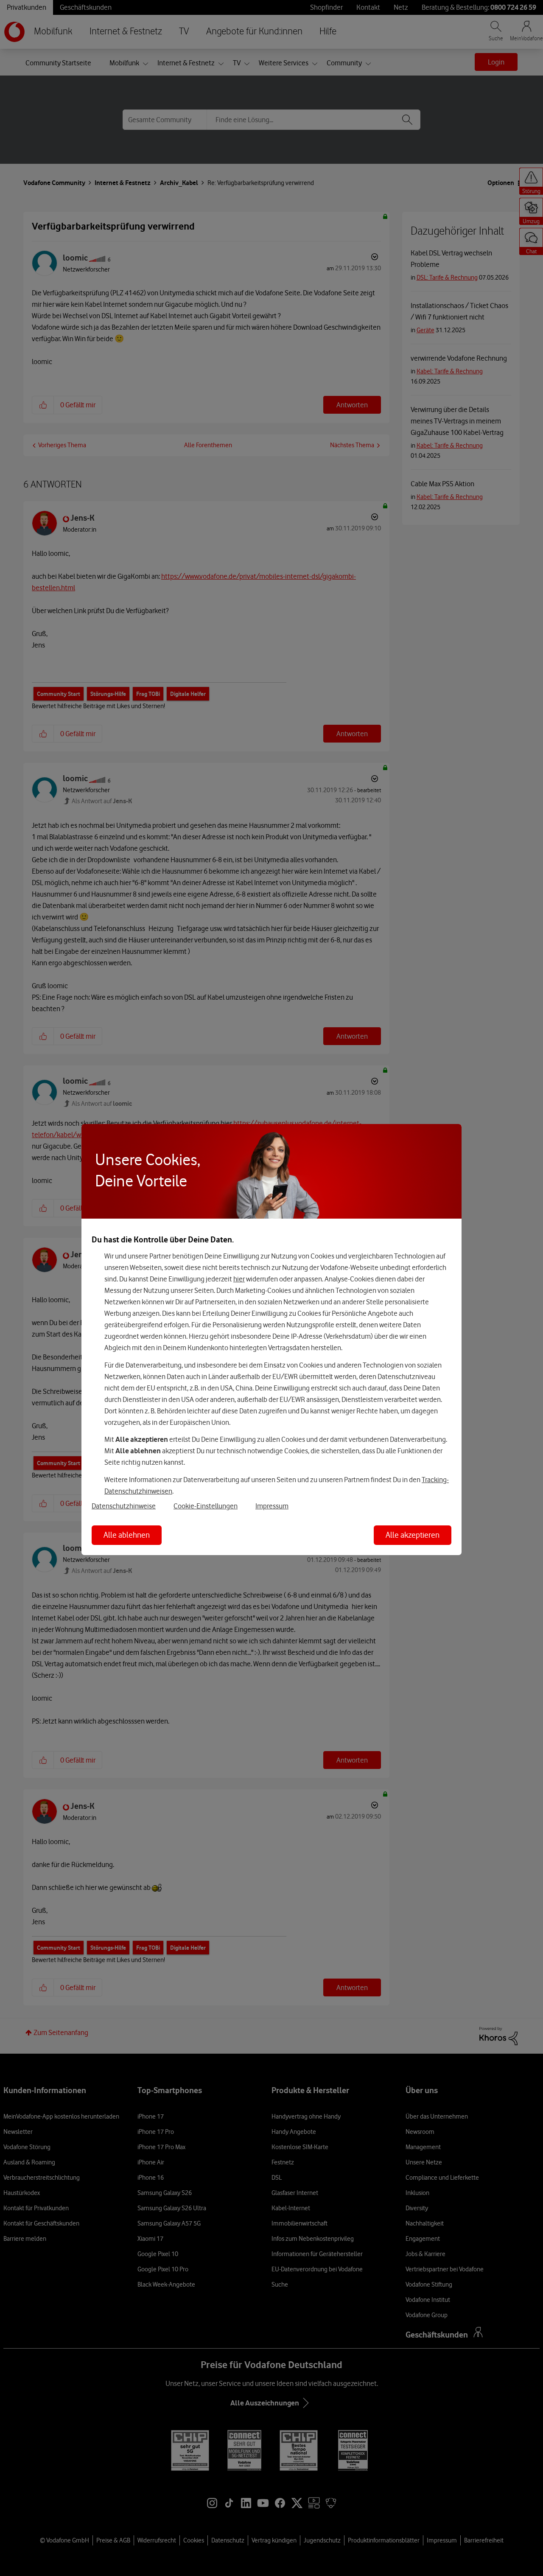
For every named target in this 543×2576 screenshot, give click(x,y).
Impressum (272, 1506)
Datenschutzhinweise (124, 1506)
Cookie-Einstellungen (206, 1506)
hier (239, 1279)
